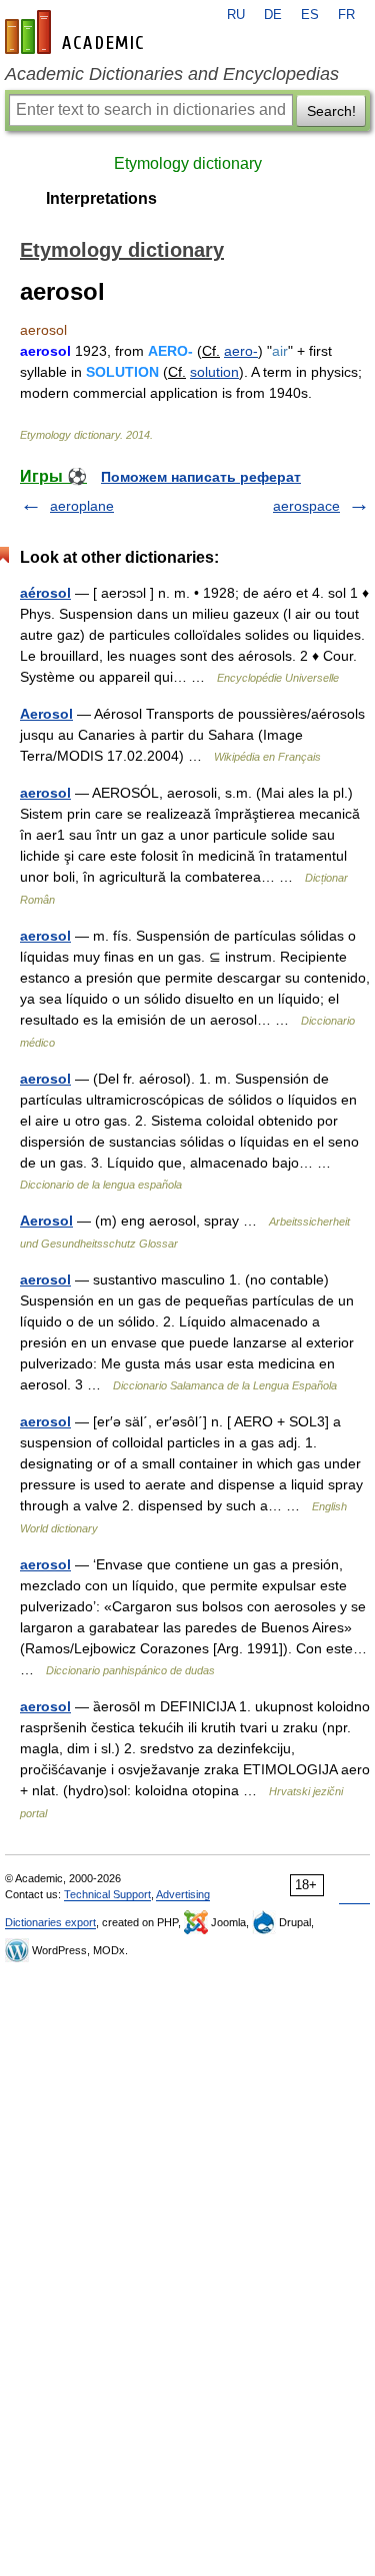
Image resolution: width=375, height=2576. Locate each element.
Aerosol (46, 714)
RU (236, 15)
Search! (331, 111)
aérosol (45, 593)
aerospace (306, 506)
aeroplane (82, 506)
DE (273, 15)
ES (310, 15)
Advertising (183, 1894)
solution (214, 372)
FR (346, 15)
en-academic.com (77, 32)
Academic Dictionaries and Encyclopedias (172, 74)
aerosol (45, 793)
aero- (241, 351)
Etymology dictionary (188, 163)
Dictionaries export (50, 1922)
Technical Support (107, 1894)
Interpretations (101, 198)
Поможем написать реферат (201, 477)
